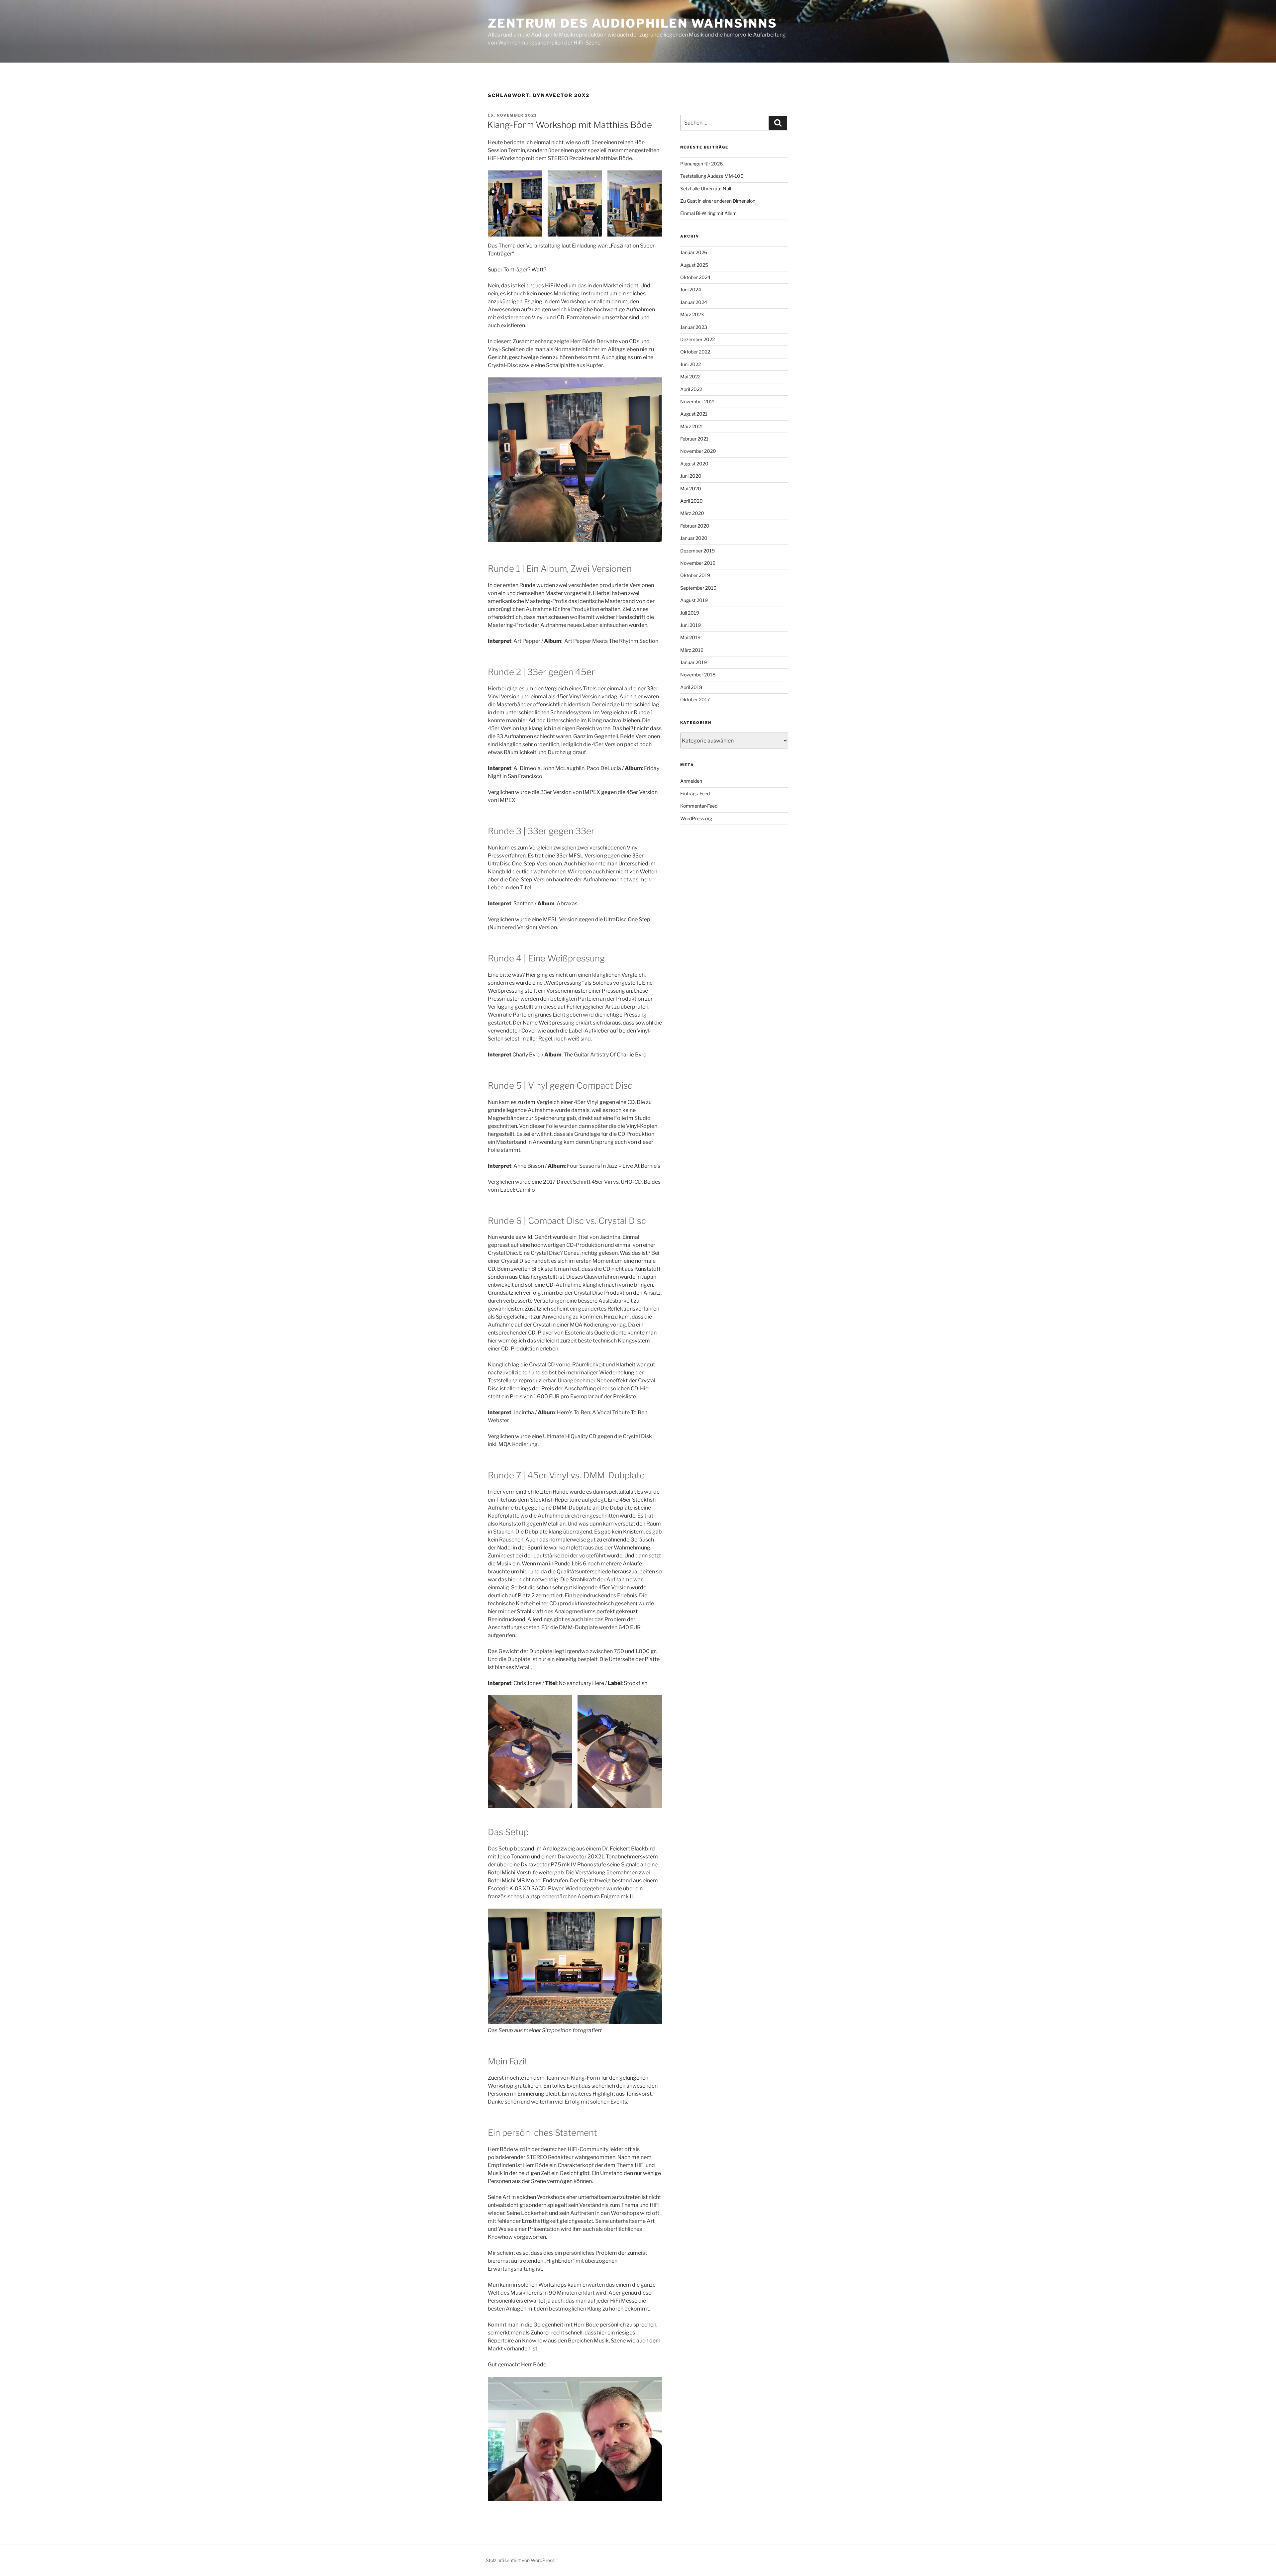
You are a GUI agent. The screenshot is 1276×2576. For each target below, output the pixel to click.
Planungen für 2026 (701, 164)
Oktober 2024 (695, 277)
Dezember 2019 (697, 551)
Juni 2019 (691, 625)
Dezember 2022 (697, 339)
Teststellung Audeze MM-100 (712, 176)
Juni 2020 (691, 476)
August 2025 (694, 265)
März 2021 (692, 426)
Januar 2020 (694, 538)
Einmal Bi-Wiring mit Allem (708, 213)
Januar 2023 (694, 327)
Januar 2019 (693, 662)
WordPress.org (696, 818)
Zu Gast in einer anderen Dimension (718, 201)
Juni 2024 (691, 290)
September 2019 (698, 588)
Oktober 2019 (695, 575)
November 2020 (698, 451)
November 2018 (698, 675)
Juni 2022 (691, 364)
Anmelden (691, 781)
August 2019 (694, 600)
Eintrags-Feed (695, 793)
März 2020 (692, 513)
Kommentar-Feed (699, 806)
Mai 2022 (690, 377)
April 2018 (691, 687)
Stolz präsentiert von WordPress (520, 2560)
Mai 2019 (690, 637)
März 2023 (692, 314)
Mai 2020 (691, 489)
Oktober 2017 (695, 699)
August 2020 (694, 464)
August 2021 (694, 414)
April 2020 (691, 501)
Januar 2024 (694, 302)
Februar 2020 (695, 526)
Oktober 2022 (695, 352)
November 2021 (698, 401)
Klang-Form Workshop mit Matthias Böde (570, 125)
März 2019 (692, 650)
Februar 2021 (694, 439)
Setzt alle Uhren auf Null (706, 189)
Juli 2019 (690, 613)
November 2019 (698, 563)
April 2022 (691, 389)
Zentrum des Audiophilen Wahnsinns (633, 23)
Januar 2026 (694, 252)
